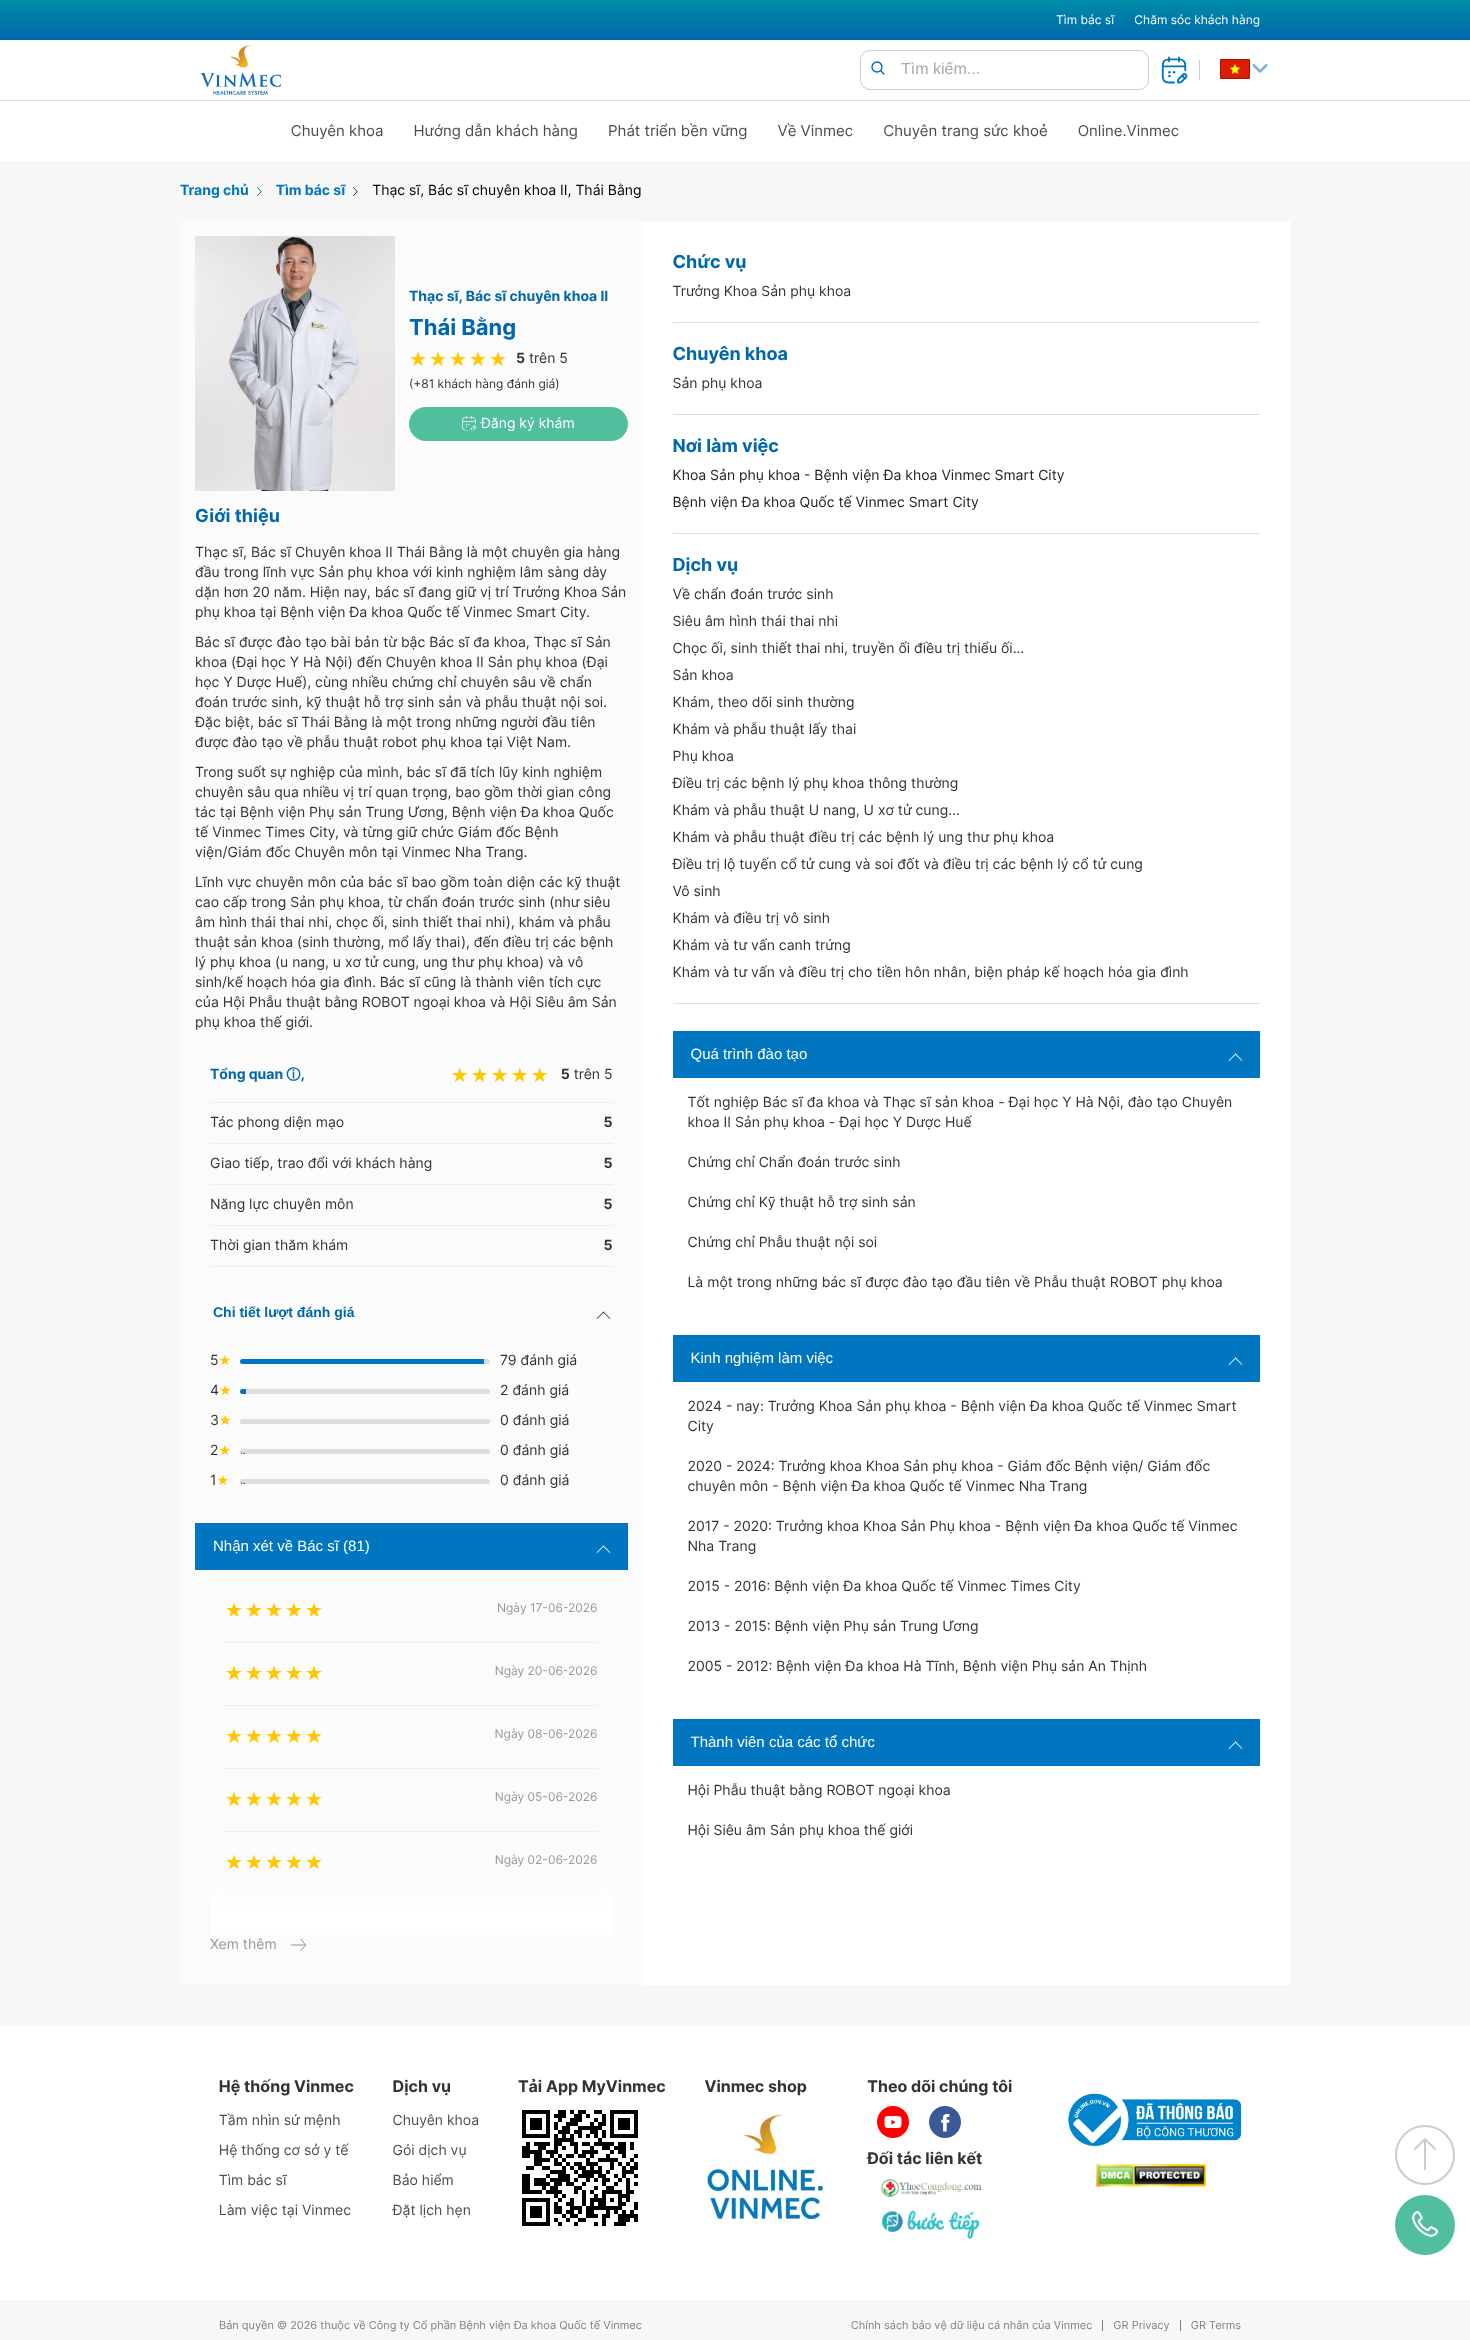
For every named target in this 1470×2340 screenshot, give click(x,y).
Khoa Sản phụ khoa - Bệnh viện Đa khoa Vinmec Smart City (869, 475)
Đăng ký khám (526, 423)
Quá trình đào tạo (749, 1054)
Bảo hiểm (423, 2180)
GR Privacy (1141, 2325)
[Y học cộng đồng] (932, 2188)
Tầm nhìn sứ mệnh (280, 2120)
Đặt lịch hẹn (432, 2210)
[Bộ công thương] (1151, 2120)
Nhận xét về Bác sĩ (291, 1546)
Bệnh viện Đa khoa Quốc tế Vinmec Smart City (826, 502)
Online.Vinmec (1129, 130)
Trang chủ (214, 190)
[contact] (1425, 2225)
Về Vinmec (816, 130)
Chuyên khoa (337, 130)
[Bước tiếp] (932, 2224)
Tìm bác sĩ (1085, 19)
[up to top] (1425, 2155)
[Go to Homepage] (240, 70)
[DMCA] (1151, 2175)
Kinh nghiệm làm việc (762, 1358)
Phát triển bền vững (678, 130)
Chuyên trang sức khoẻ (965, 130)
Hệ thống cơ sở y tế (284, 2150)
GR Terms (1216, 2325)
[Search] (878, 69)
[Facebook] (945, 2122)
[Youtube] (893, 2122)
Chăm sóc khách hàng (1197, 19)
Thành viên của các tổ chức (783, 1742)
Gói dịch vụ (430, 2150)
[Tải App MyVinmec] (580, 2168)
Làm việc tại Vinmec (285, 2210)
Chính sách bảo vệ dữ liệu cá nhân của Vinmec (972, 2325)
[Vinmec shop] (766, 2168)
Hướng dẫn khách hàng (496, 130)
